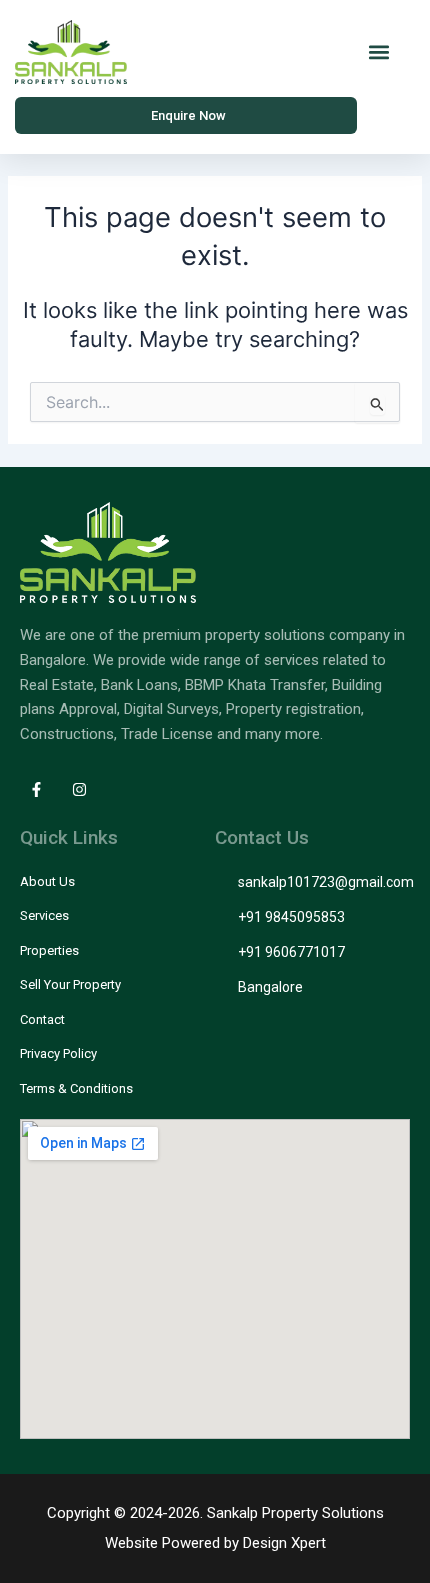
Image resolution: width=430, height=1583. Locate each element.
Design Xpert (284, 1543)
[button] (378, 52)
